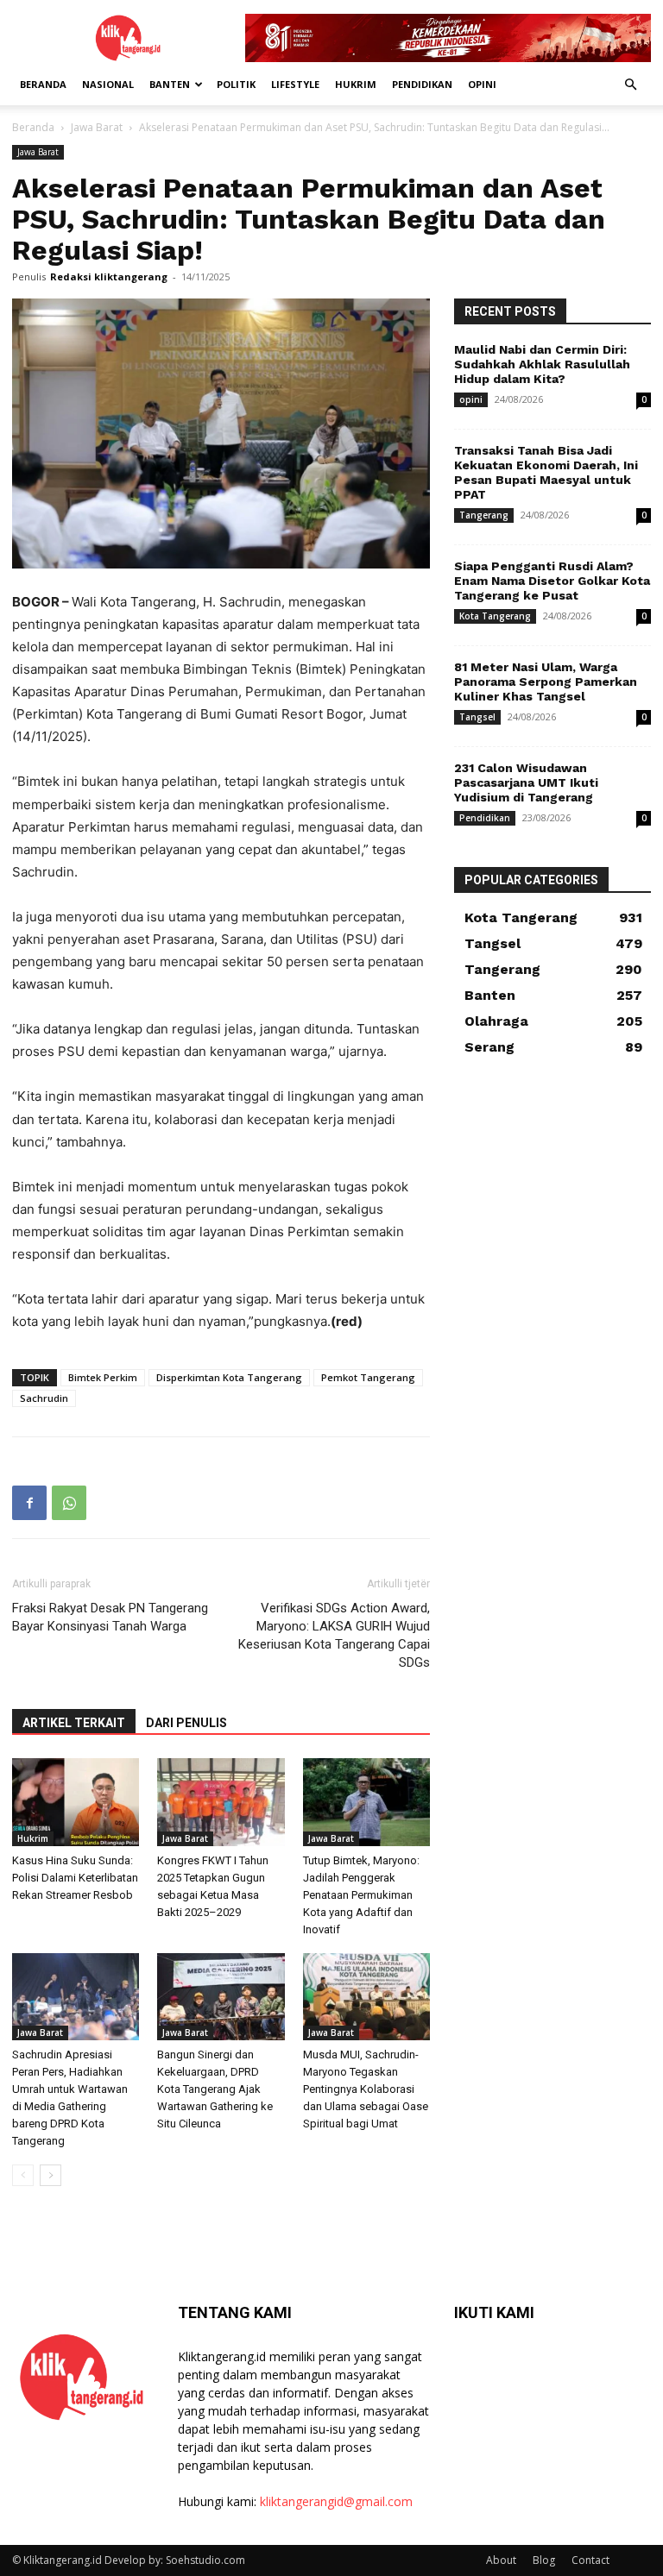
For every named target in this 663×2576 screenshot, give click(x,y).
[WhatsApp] (69, 1503)
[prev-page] (23, 2175)
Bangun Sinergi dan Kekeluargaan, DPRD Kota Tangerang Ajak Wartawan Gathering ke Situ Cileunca (215, 2089)
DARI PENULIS (186, 1723)
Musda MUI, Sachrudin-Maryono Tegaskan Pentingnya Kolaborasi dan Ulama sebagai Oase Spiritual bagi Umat (366, 2089)
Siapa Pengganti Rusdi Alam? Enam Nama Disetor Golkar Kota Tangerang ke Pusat (552, 581)
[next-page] (51, 2175)
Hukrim (356, 84)
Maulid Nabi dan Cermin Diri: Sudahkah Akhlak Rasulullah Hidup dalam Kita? (542, 364)
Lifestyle (295, 84)
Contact (590, 2560)
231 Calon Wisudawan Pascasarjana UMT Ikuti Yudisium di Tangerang (526, 782)
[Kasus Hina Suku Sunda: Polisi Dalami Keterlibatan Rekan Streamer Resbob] (76, 1802)
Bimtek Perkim (103, 1377)
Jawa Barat (97, 127)
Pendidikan (422, 84)
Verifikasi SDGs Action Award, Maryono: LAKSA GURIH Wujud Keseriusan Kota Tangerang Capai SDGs (334, 1635)
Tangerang (484, 515)
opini (482, 84)
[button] (630, 85)
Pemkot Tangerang (368, 1377)
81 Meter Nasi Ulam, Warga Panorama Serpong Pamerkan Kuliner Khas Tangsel (546, 682)
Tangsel (477, 717)
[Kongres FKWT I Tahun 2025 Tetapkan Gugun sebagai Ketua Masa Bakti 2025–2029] (221, 1802)
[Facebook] (29, 1503)
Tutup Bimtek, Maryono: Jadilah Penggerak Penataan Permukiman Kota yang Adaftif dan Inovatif (361, 1895)
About (501, 2560)
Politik (236, 84)
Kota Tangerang (495, 616)
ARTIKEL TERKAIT (74, 1723)
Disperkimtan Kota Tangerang (229, 1377)
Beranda (43, 84)
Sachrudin (44, 1398)
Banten (170, 84)
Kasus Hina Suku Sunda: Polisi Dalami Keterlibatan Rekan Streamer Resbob (75, 1878)
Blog (544, 2560)
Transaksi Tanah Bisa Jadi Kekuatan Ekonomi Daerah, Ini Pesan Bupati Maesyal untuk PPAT (546, 472)
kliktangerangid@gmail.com (336, 2501)
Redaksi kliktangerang (109, 276)
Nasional (108, 84)
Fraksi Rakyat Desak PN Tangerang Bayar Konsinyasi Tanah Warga (110, 1617)
